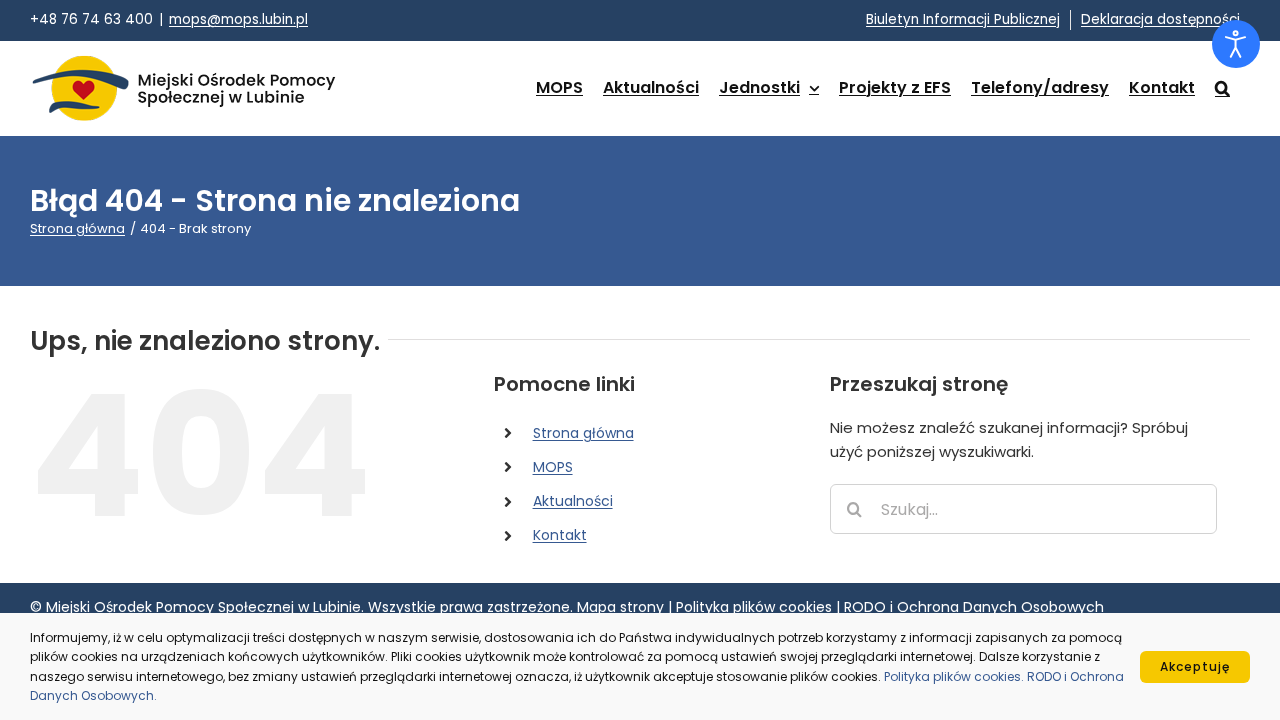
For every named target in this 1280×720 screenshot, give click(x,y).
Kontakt (560, 535)
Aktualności (573, 501)
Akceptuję (1195, 666)
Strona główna (583, 433)
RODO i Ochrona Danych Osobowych (974, 607)
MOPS (553, 467)
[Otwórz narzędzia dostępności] (1236, 44)
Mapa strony (620, 607)
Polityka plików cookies (754, 607)
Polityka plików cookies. (955, 676)
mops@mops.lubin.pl (238, 19)
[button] (1222, 88)
